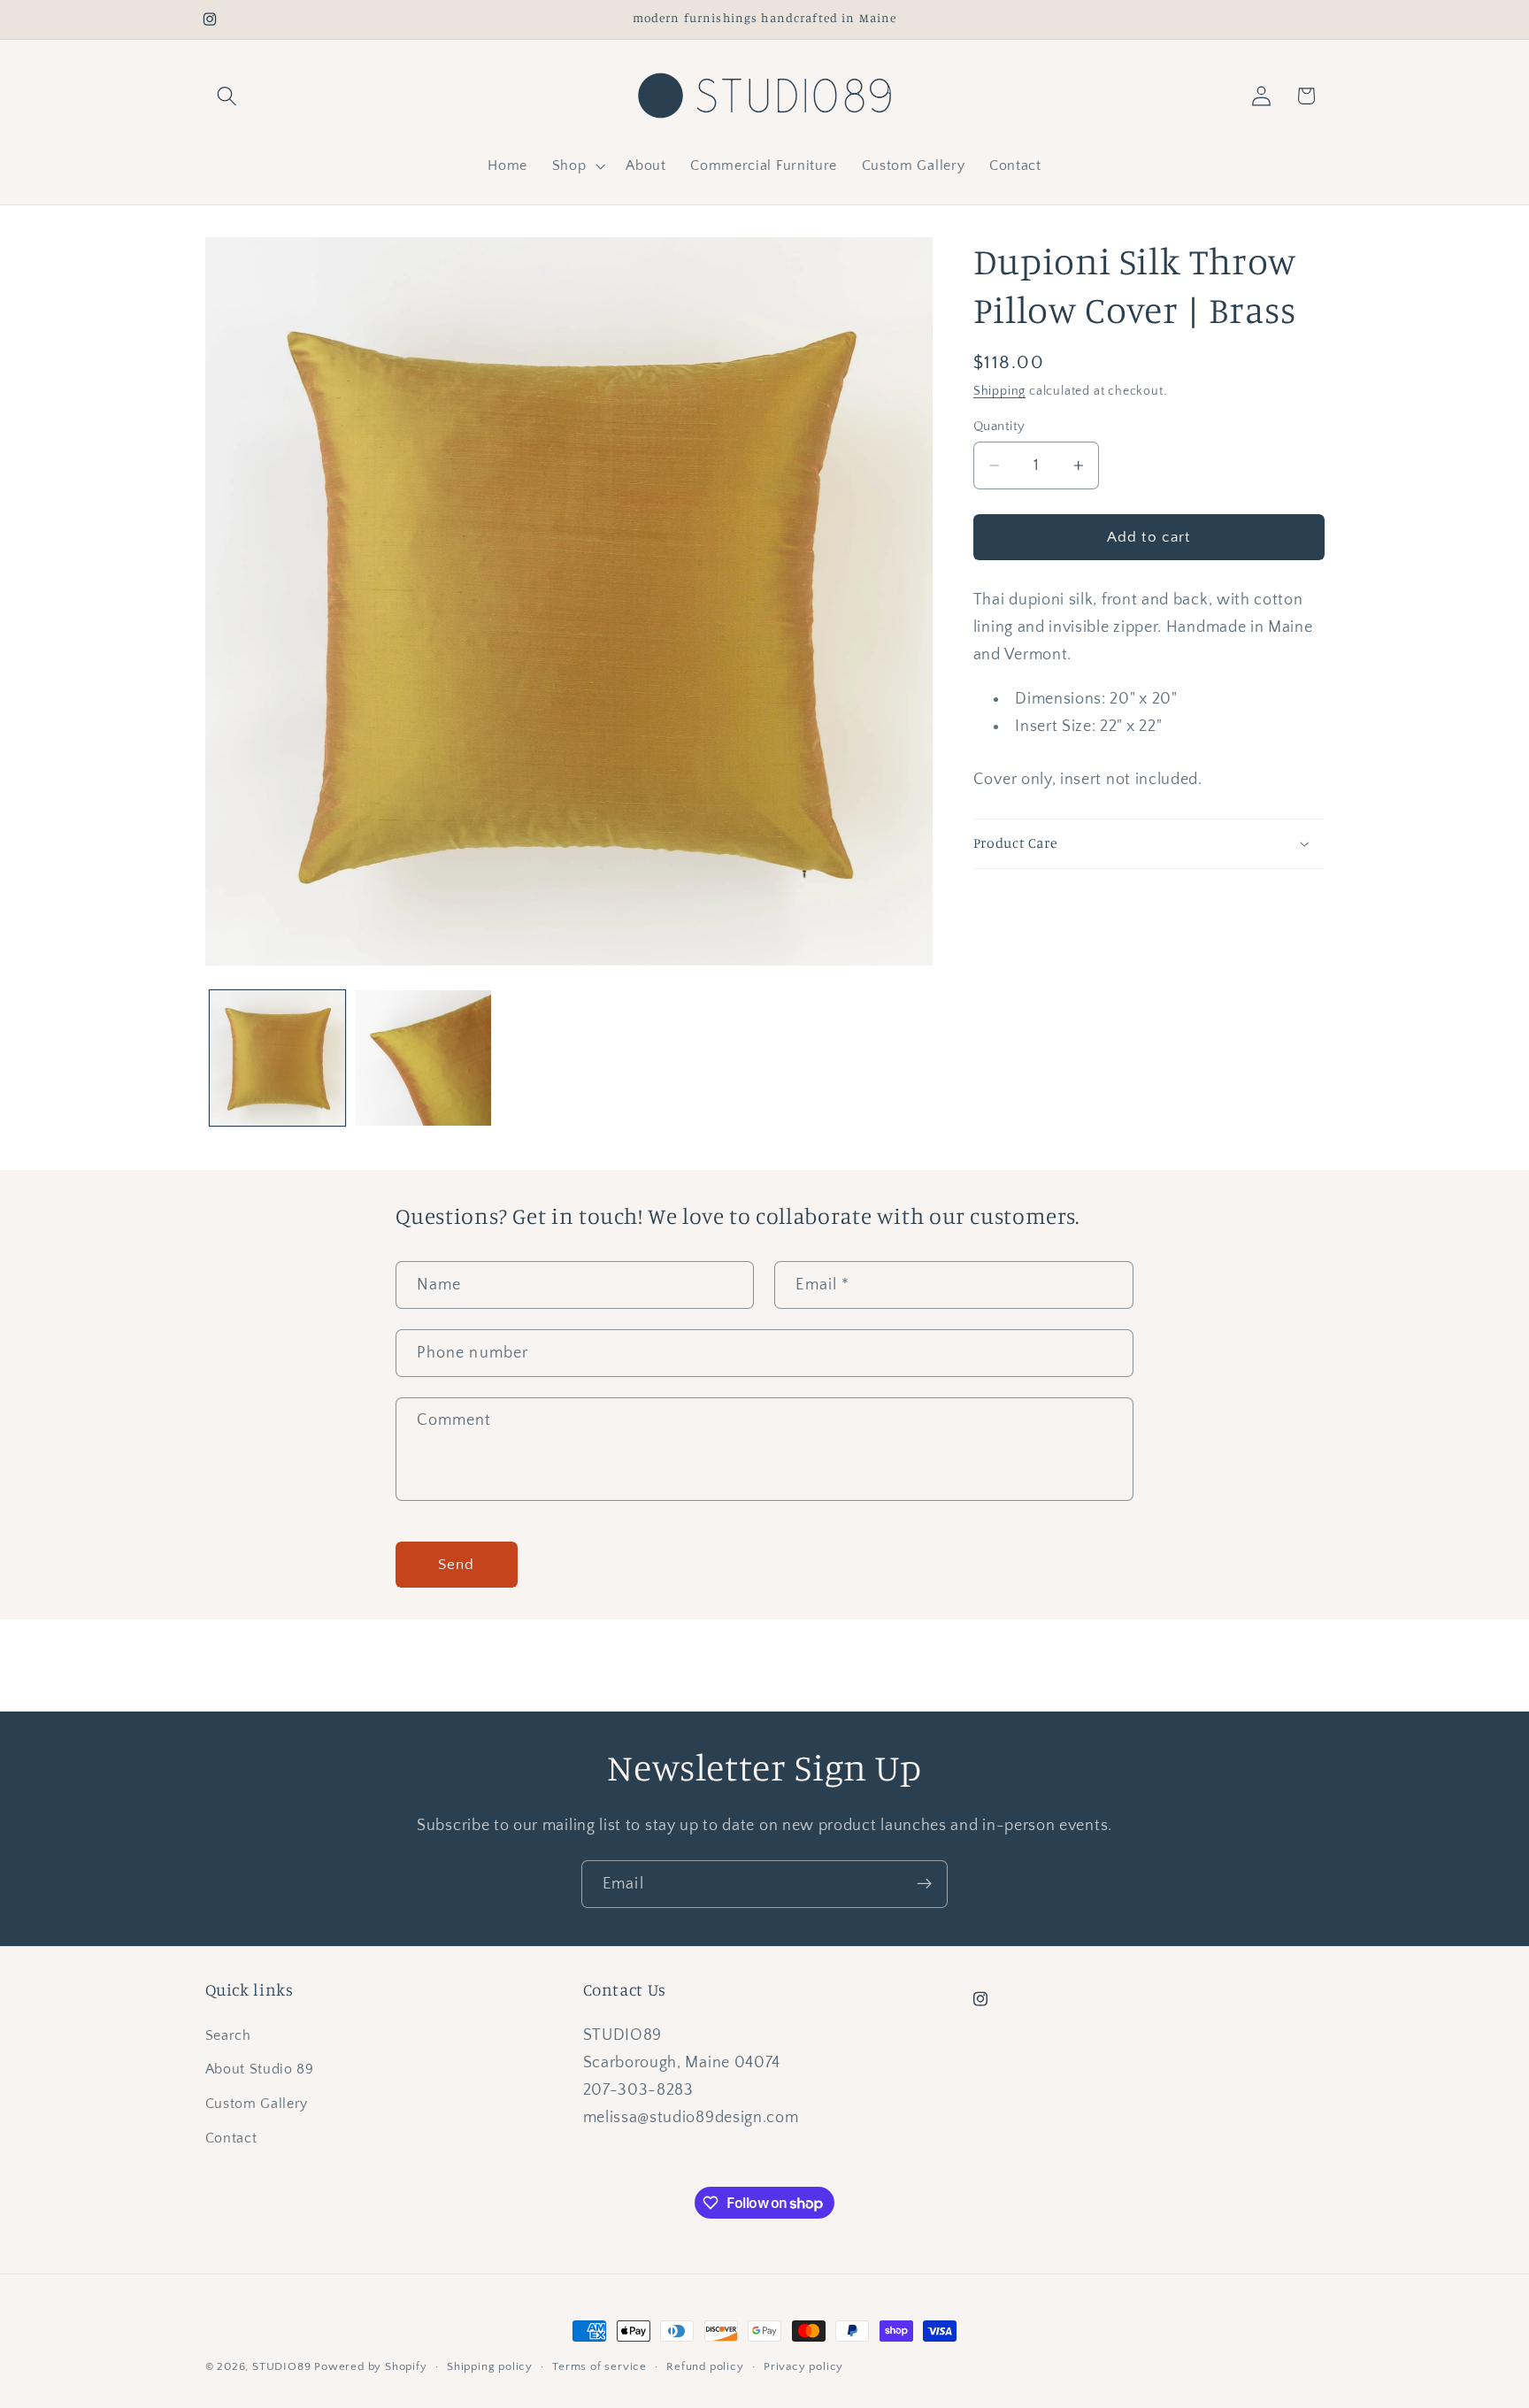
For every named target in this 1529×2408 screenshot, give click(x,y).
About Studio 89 (260, 2070)
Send (457, 1564)
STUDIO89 (281, 2366)
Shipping (999, 391)
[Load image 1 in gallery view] (277, 1058)
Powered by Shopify (371, 2366)
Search (228, 2035)
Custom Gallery (257, 2104)
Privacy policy (803, 2366)
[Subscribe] (924, 1884)
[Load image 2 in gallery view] (423, 1058)
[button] (228, 96)
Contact (231, 2138)
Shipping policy (490, 2366)
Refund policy (705, 2366)
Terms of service (599, 2366)
